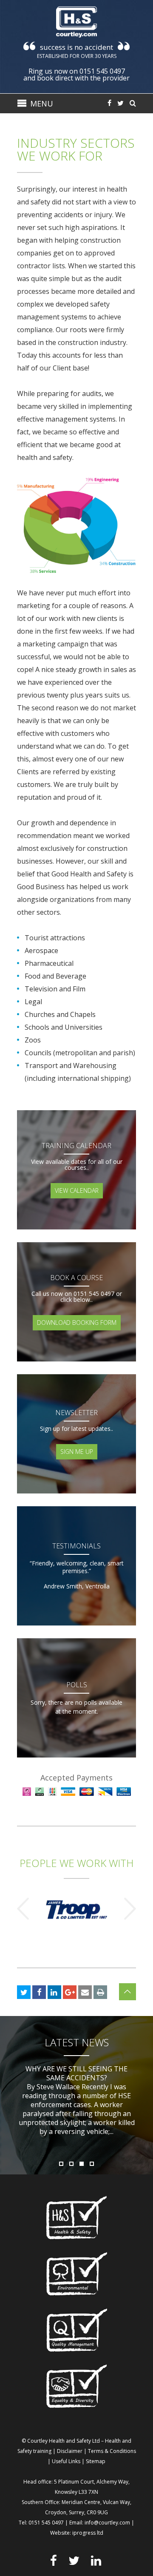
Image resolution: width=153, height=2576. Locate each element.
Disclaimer (70, 2451)
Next (130, 1909)
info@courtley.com (107, 2523)
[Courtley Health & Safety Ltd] (76, 22)
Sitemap (96, 2461)
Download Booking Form (77, 1322)
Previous (23, 1909)
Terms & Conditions (112, 2451)
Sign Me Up (77, 1452)
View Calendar (77, 1190)
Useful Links (66, 2461)
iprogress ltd (88, 2533)
